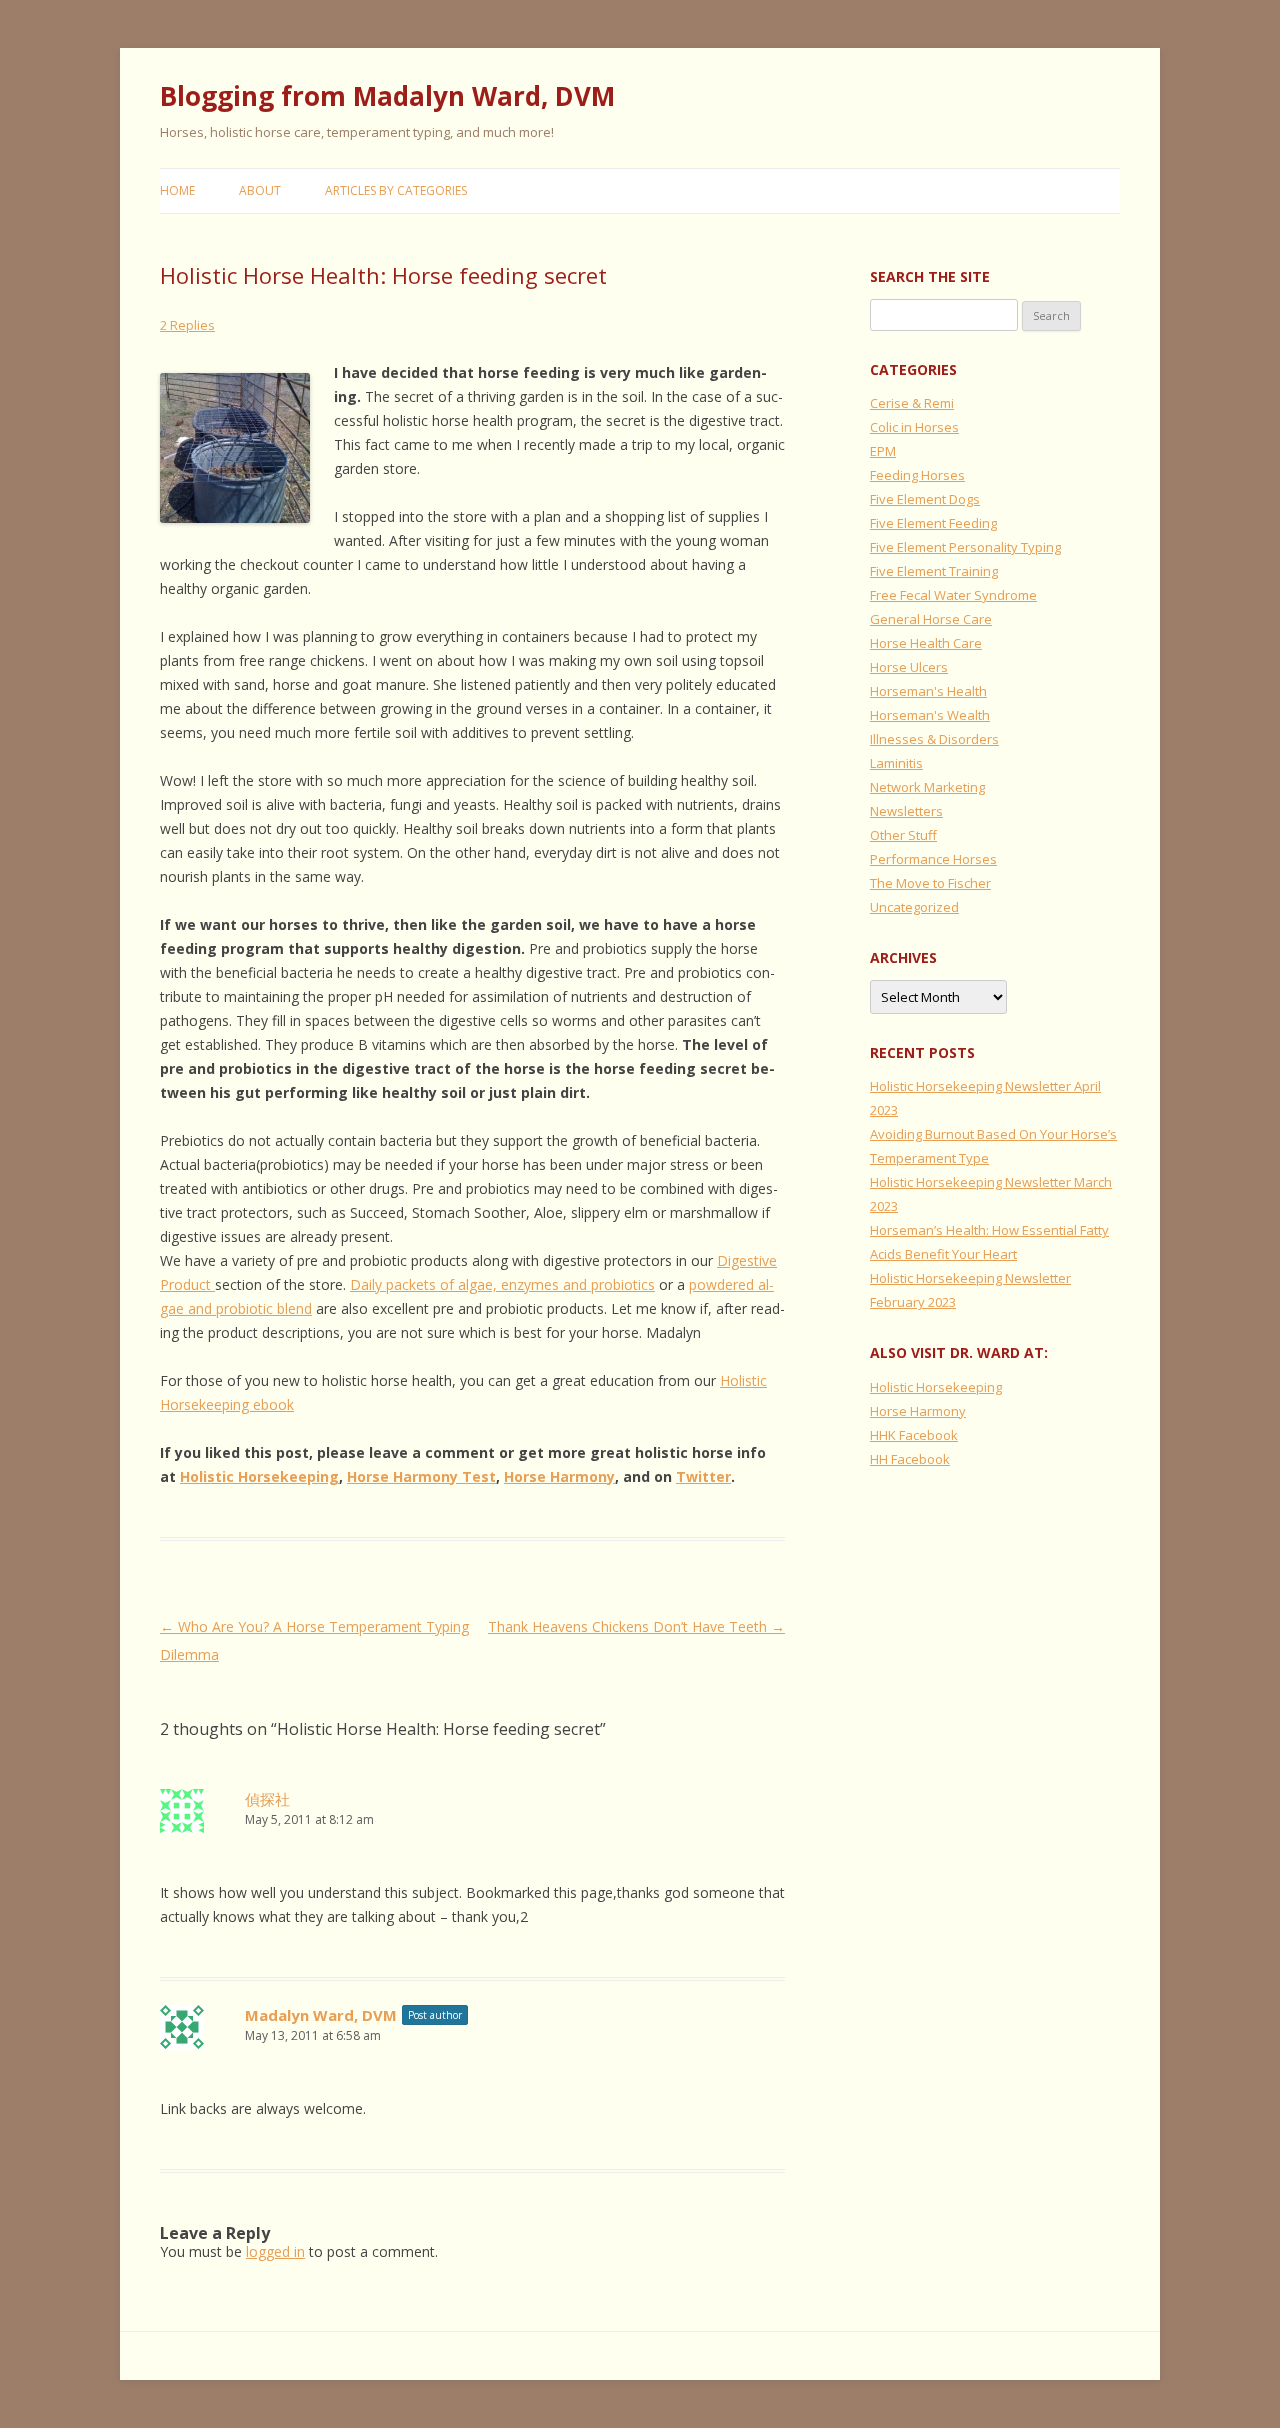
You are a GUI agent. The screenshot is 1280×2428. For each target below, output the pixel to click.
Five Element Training (934, 571)
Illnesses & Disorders (934, 739)
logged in (275, 2251)
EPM (883, 451)
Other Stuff (903, 835)
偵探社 (267, 1799)
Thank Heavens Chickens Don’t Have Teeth (636, 1626)
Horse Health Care (926, 643)
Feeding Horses (917, 475)
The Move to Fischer (930, 883)
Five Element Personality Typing (965, 547)
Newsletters (906, 811)
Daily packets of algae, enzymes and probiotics (502, 1284)
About (260, 190)
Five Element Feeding (933, 523)
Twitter (703, 1476)
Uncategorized (914, 907)
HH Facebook (910, 1459)
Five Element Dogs (925, 499)
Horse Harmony (559, 1476)
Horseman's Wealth (930, 715)
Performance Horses (933, 859)
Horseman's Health (928, 691)
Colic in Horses (914, 427)
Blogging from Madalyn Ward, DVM (387, 96)
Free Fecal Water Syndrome (953, 595)
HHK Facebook (914, 1435)
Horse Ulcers (909, 667)
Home (177, 190)
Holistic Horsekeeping (259, 1476)
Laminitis (896, 763)
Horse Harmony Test (421, 1476)
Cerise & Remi (912, 403)
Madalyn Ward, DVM (321, 2015)
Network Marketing (927, 787)
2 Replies (187, 325)
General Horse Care (931, 619)
